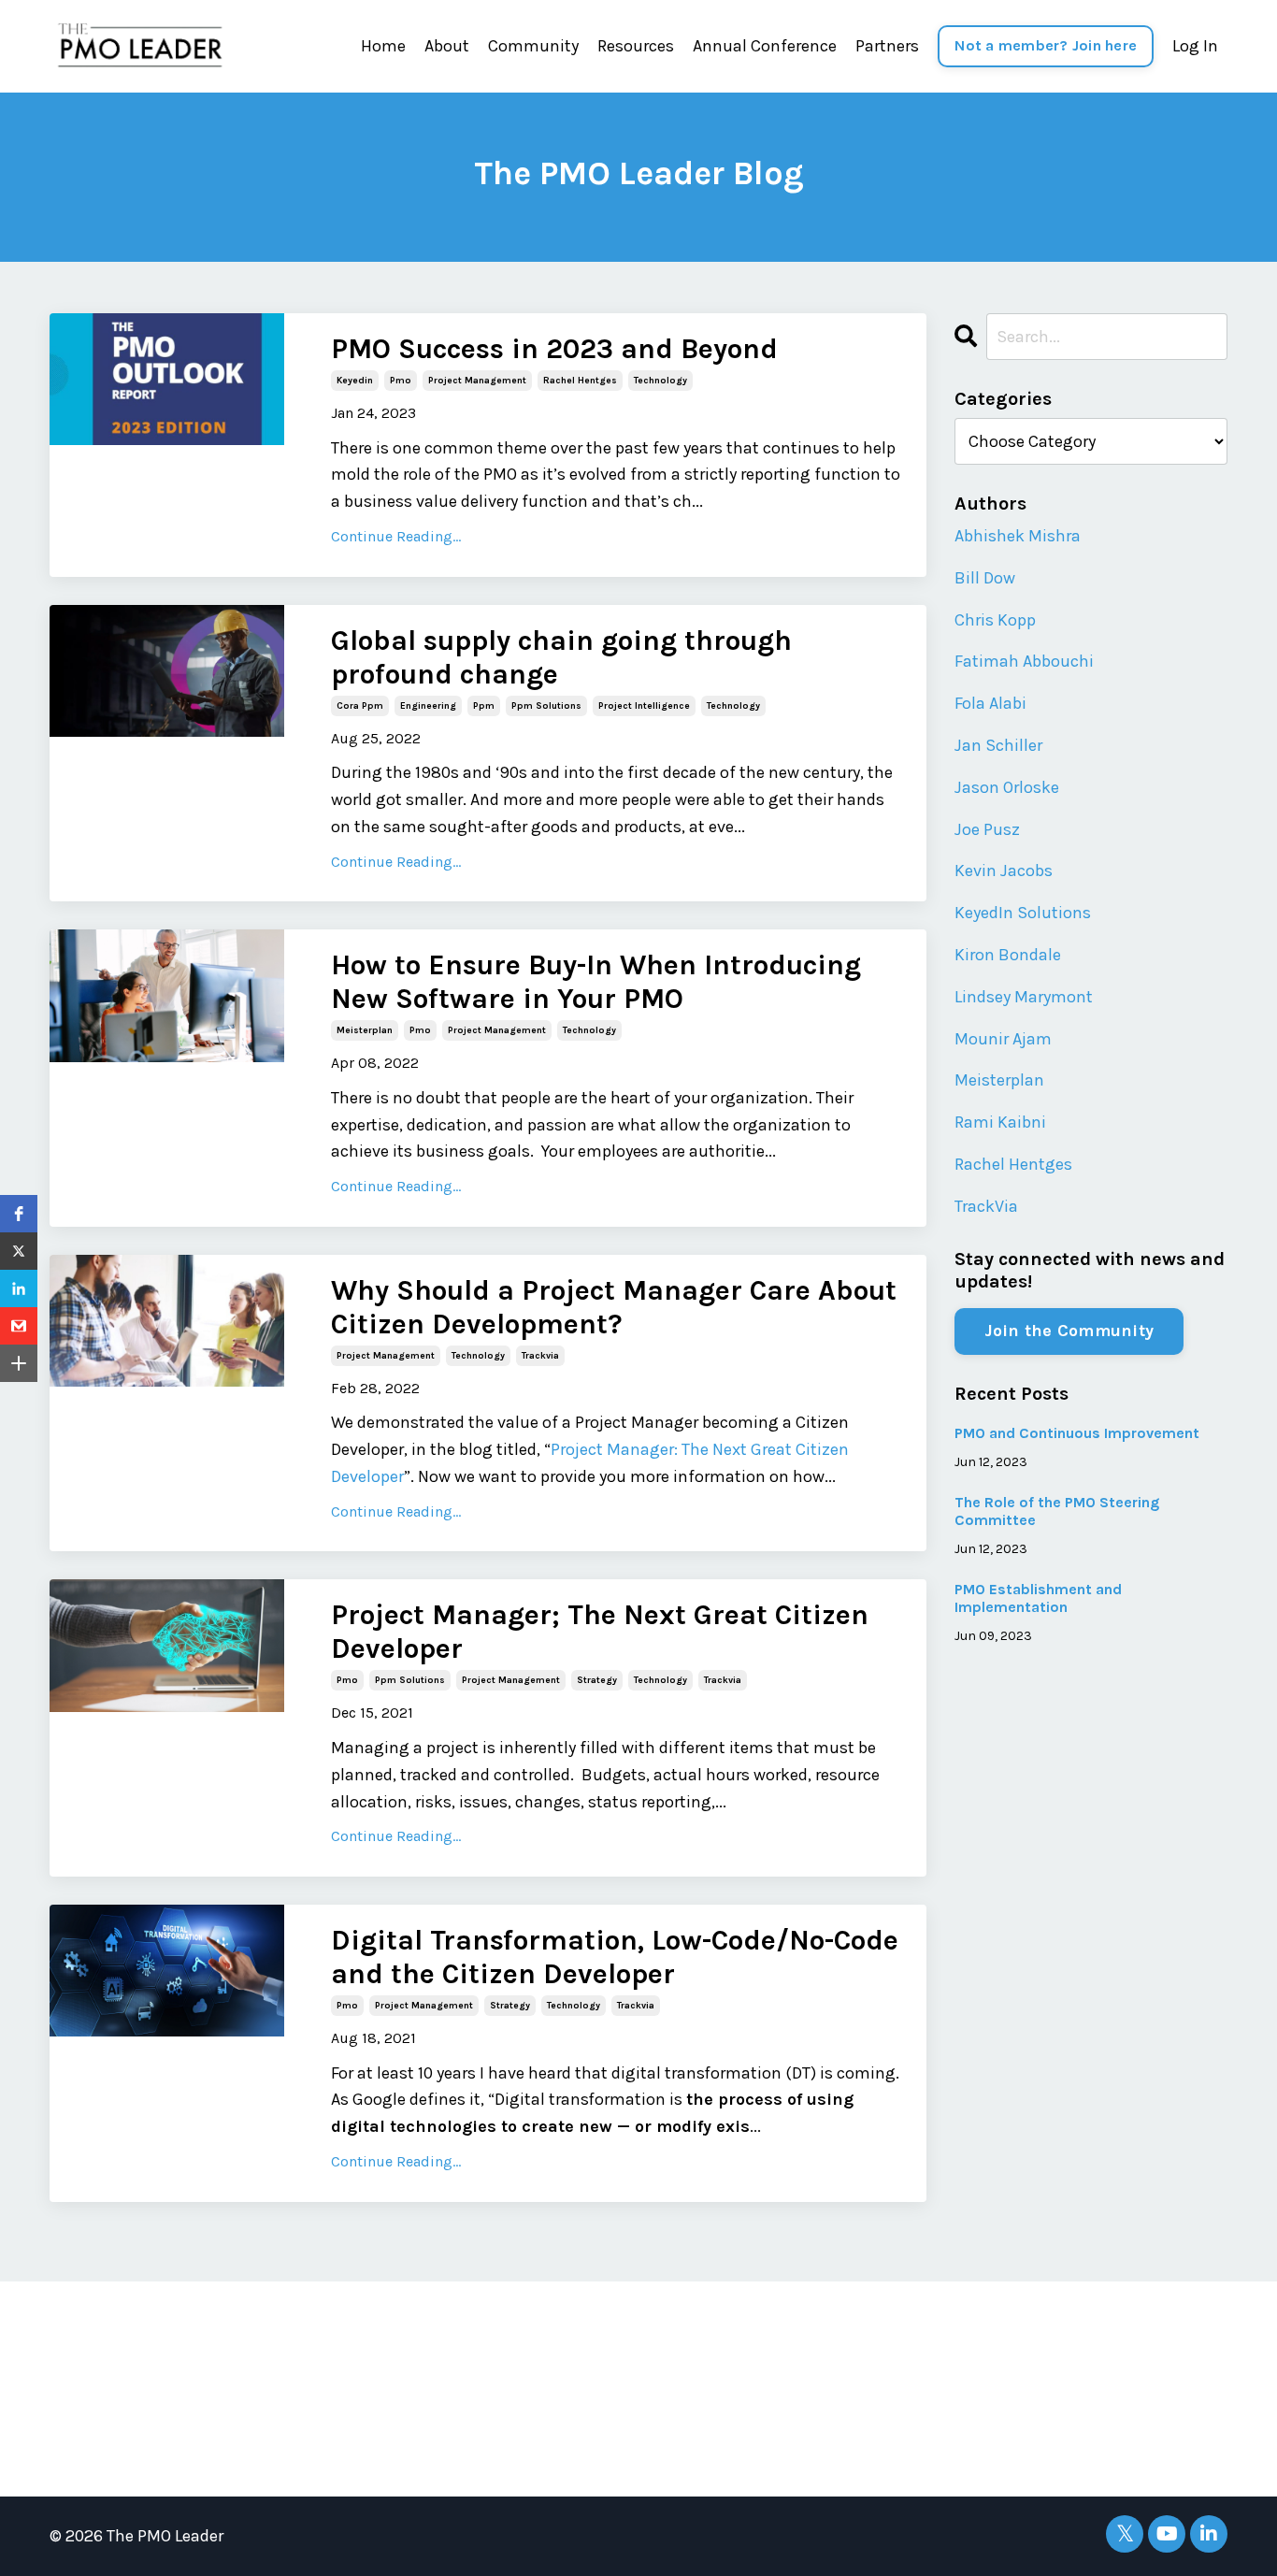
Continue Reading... (396, 536)
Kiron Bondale (1008, 955)
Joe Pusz (987, 829)
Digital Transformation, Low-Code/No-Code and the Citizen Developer (615, 1957)
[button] (19, 1214)
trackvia (540, 1356)
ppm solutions (546, 706)
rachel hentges (580, 381)
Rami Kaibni (1000, 1122)
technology (660, 381)
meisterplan (365, 1030)
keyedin (355, 381)
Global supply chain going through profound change (561, 657)
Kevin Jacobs (1004, 871)
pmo (401, 381)
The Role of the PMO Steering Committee (1057, 1511)
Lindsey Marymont (1024, 997)
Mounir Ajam (1003, 1039)
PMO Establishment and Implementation (1038, 1598)
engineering (428, 706)
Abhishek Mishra (1018, 536)
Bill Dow (985, 578)
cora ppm (360, 706)
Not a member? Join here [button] (1046, 45)
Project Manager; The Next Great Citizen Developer (600, 1632)
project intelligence (644, 706)
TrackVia (986, 1206)
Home (383, 46)
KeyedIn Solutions (1023, 913)
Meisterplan (999, 1080)
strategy (597, 1680)
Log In (1195, 46)
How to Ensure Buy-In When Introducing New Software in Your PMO (596, 982)
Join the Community (1069, 1331)
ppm (484, 706)
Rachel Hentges (1013, 1164)
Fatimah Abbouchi (1024, 661)
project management (477, 381)
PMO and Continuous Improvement (1077, 1433)
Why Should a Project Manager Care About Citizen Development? (614, 1307)
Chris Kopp (995, 620)
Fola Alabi (990, 703)
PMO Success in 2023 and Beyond (554, 349)
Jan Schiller (998, 745)
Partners (887, 46)
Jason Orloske (1007, 787)
